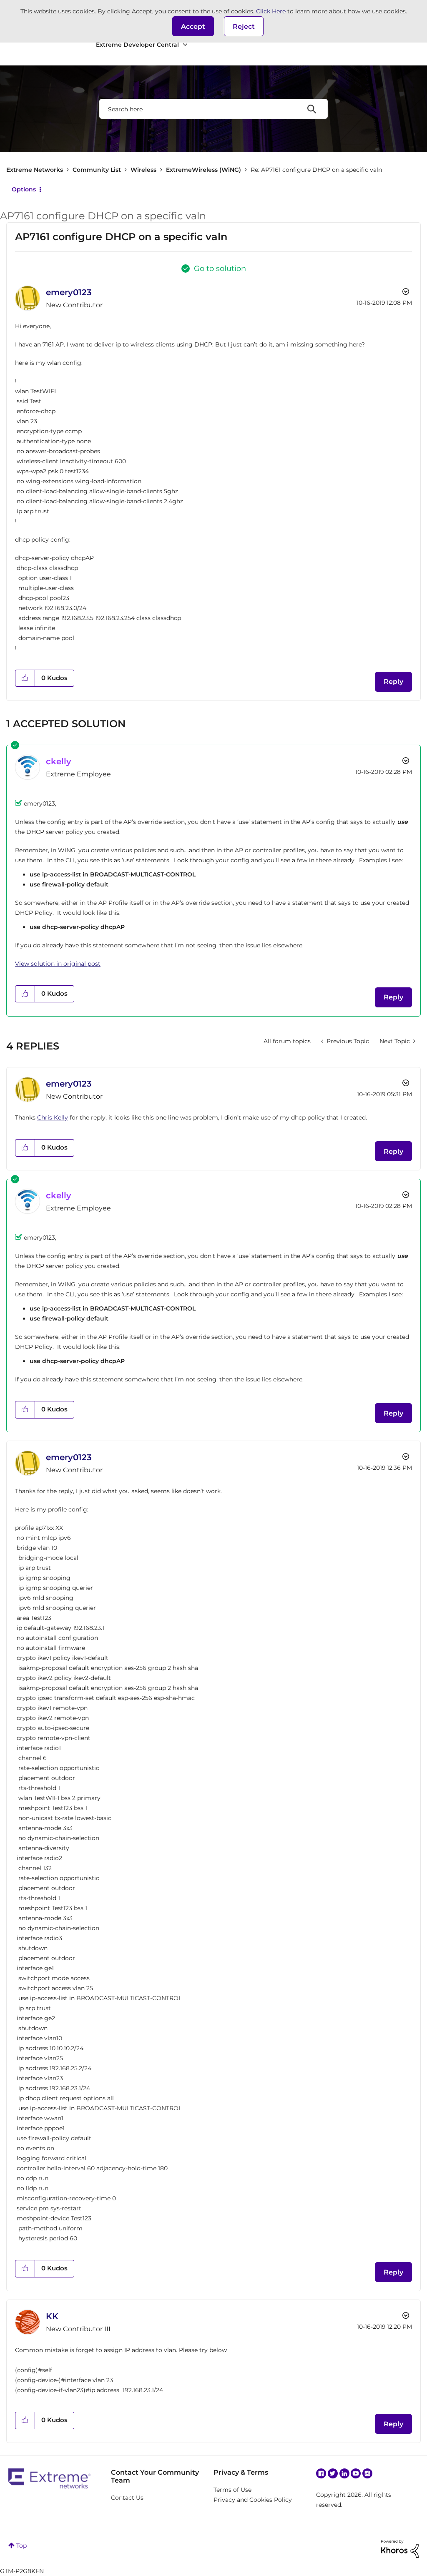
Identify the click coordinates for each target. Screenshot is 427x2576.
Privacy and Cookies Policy (253, 2500)
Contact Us (127, 2498)
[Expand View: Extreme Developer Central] (185, 45)
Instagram (367, 2473)
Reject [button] (244, 26)
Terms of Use (232, 2490)
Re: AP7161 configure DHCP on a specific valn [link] (316, 170)
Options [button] (24, 189)
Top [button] (21, 2546)
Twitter (333, 2473)
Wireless (143, 170)
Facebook (321, 2473)
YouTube (356, 2473)
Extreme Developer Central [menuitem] (137, 45)
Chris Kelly (53, 1117)
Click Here (271, 11)
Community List (97, 170)
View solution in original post (58, 964)
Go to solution (220, 269)
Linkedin (344, 2473)
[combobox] (213, 109)
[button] (193, 26)
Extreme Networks (35, 170)
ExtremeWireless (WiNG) (203, 170)
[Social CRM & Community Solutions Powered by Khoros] (400, 2548)
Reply (393, 682)
